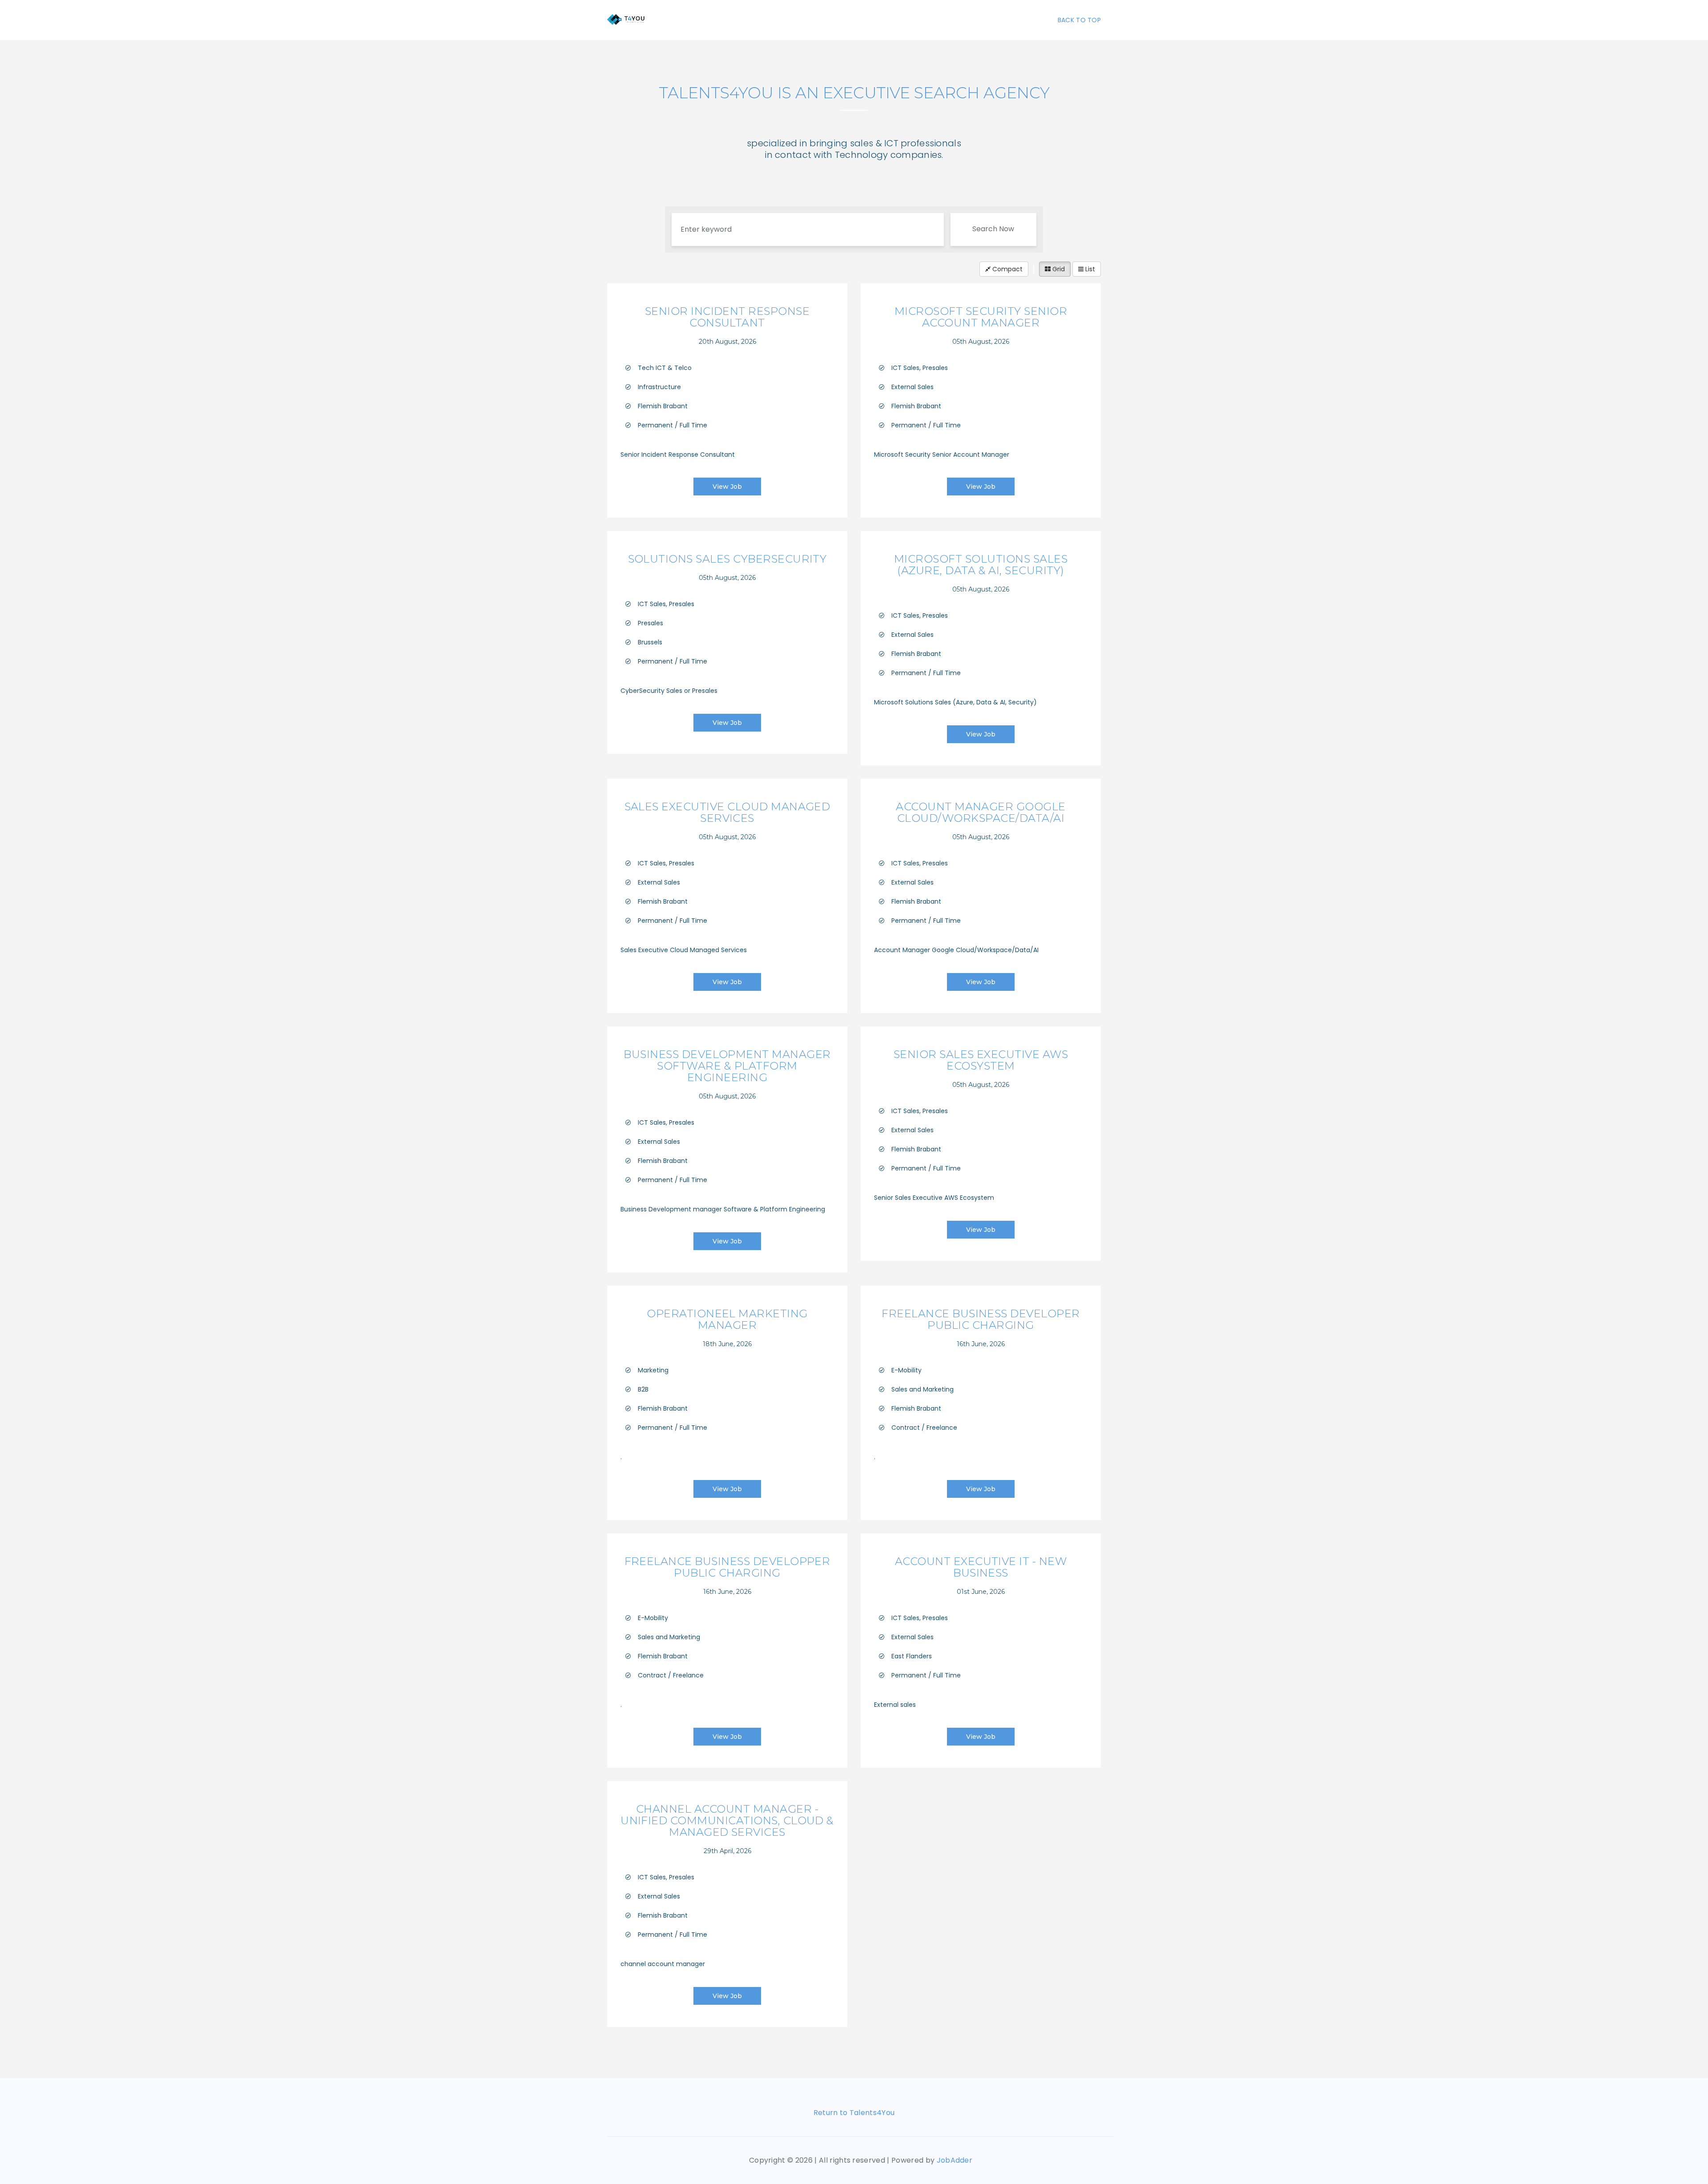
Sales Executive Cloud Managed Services (727, 812)
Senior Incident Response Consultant (727, 317)
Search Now (993, 229)
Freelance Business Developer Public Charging (981, 1319)
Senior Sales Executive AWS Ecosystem (981, 1060)
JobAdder (955, 2160)
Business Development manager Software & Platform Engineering (727, 1066)
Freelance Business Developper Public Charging (727, 1567)
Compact (1007, 269)
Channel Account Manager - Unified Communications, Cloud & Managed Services (727, 1820)
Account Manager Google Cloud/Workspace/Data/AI (981, 812)
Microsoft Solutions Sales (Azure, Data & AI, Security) (981, 565)
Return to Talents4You (854, 2113)
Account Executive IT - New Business (981, 1567)
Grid (1058, 269)
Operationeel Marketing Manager (727, 1319)
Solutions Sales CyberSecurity (727, 559)
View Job (727, 487)
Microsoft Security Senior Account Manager (981, 317)
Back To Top (1079, 20)
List (1089, 269)
